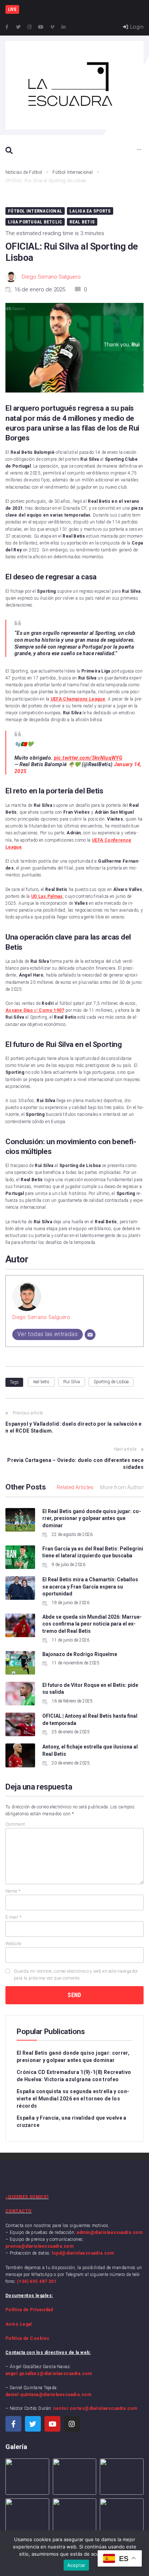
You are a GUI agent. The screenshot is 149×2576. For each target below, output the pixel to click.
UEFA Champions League (78, 699)
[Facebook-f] (7, 27)
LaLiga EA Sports (90, 211)
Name (13, 1891)
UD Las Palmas (47, 896)
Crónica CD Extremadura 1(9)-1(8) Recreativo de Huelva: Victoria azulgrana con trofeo (74, 2076)
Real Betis (82, 222)
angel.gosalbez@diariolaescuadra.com (49, 2374)
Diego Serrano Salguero (51, 277)
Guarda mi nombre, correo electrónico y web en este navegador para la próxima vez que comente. (76, 1975)
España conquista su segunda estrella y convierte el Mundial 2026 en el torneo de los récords (73, 2099)
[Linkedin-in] (64, 27)
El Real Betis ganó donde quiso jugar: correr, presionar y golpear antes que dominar (92, 1518)
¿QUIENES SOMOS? (27, 2197)
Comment (15, 1824)
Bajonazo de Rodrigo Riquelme (80, 1654)
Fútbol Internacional (73, 172)
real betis (41, 1382)
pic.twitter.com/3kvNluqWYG (88, 758)
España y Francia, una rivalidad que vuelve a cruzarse (72, 2121)
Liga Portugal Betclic (35, 222)
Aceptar (76, 2565)
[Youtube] (41, 27)
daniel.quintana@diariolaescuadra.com (48, 2395)
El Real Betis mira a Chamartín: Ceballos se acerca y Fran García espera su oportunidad (90, 1587)
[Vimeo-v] (52, 27)
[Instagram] (30, 27)
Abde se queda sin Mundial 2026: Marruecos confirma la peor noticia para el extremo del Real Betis (92, 1624)
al (35, 1010)
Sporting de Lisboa (111, 1382)
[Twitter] (18, 27)
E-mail (13, 1917)
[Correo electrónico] (90, 1335)
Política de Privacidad (29, 2310)
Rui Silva (72, 1382)
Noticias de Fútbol (24, 172)
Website (13, 1944)
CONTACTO (19, 2211)
